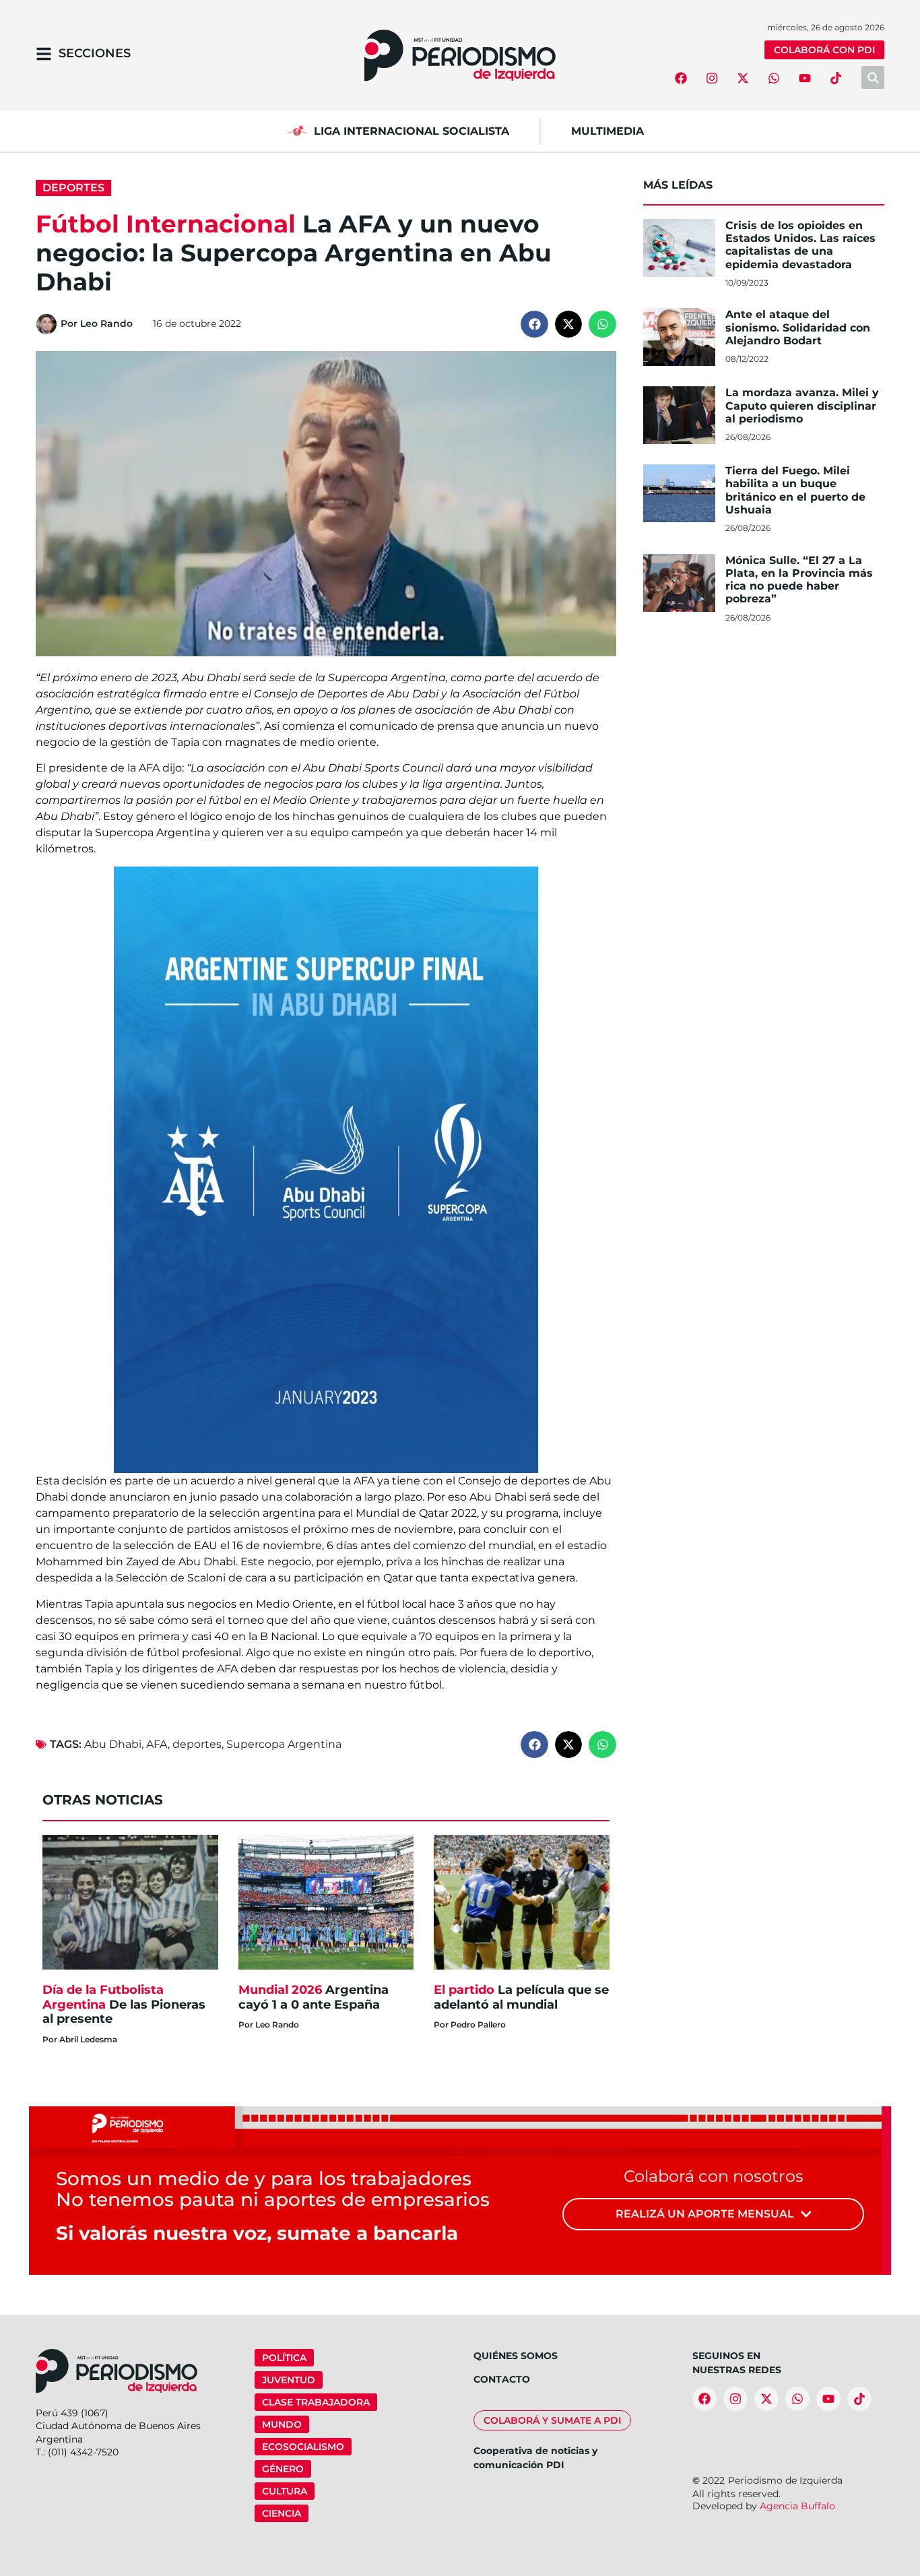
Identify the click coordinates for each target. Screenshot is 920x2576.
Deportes (73, 188)
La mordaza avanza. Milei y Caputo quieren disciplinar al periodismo (802, 405)
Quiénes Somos (516, 2356)
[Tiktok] (836, 78)
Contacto (502, 2379)
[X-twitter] (743, 78)
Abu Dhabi (113, 1744)
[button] (534, 324)
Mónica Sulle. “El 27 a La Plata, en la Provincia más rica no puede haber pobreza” (799, 580)
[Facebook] (681, 78)
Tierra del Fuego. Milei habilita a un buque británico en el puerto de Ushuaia (795, 490)
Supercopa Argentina (284, 1744)
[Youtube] (805, 78)
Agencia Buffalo (797, 2506)
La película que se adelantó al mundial (521, 1997)
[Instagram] (712, 78)
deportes (197, 1744)
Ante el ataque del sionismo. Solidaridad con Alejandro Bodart (798, 327)
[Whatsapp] (774, 78)
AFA (157, 1744)
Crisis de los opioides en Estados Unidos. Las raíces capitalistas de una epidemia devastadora (800, 245)
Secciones (95, 53)
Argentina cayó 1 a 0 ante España (314, 1997)
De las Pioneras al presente (124, 2004)
